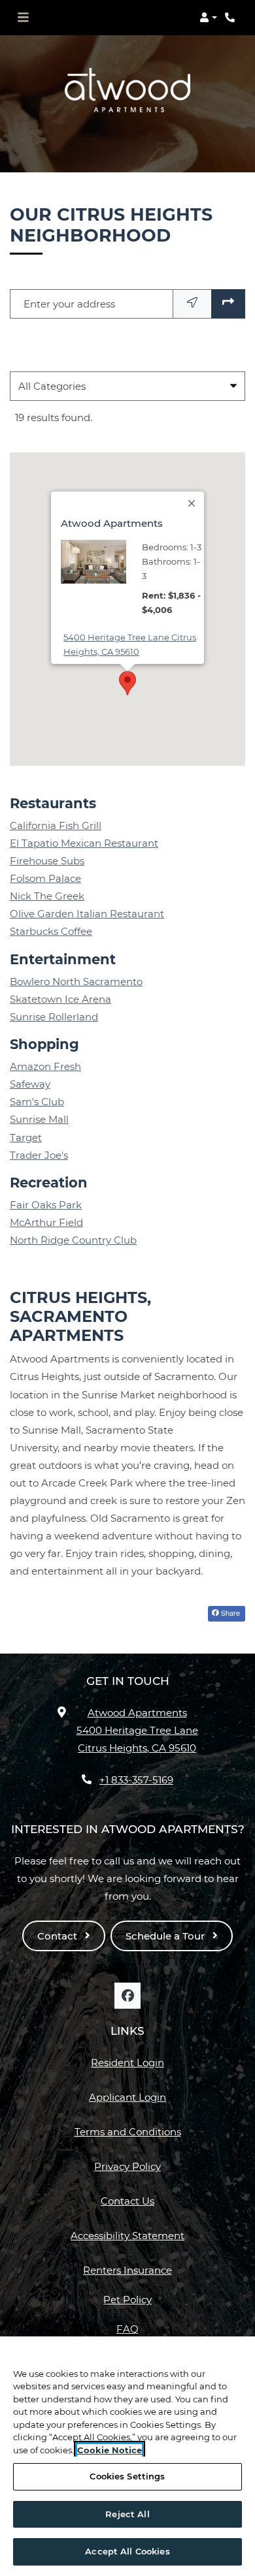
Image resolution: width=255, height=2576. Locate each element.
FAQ (127, 2329)
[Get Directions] (228, 304)
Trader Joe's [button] (39, 1155)
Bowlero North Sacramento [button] (76, 982)
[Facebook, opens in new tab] (127, 1996)
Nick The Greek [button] (47, 896)
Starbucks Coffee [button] (51, 931)
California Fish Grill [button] (56, 825)
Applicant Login (127, 2097)
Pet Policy (127, 2300)
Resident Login (127, 2062)
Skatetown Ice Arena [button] (60, 999)
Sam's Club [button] (37, 1102)
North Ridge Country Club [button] (73, 1240)
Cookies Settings (127, 2476)
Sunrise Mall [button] (39, 1119)
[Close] (192, 503)
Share (229, 1612)
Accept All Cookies (127, 2551)
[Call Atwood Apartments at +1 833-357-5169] (231, 18)
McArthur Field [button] (46, 1222)
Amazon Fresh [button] (45, 1066)
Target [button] (26, 1138)
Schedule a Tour (166, 1936)
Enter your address (69, 304)
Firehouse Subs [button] (47, 861)
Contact (59, 1936)
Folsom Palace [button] (45, 878)
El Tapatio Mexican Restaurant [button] (84, 843)
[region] (127, 2456)
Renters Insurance (127, 2270)
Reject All (127, 2514)
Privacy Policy (127, 2166)
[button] (208, 18)
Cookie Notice (110, 2450)
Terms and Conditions (128, 2131)
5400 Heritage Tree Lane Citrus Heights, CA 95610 (134, 644)
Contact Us (127, 2201)
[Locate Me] (192, 304)
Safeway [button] (30, 1084)
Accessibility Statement (127, 2235)
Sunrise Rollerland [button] (54, 1017)
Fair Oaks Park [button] (46, 1205)
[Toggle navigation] (23, 18)
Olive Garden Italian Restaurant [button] (87, 914)
